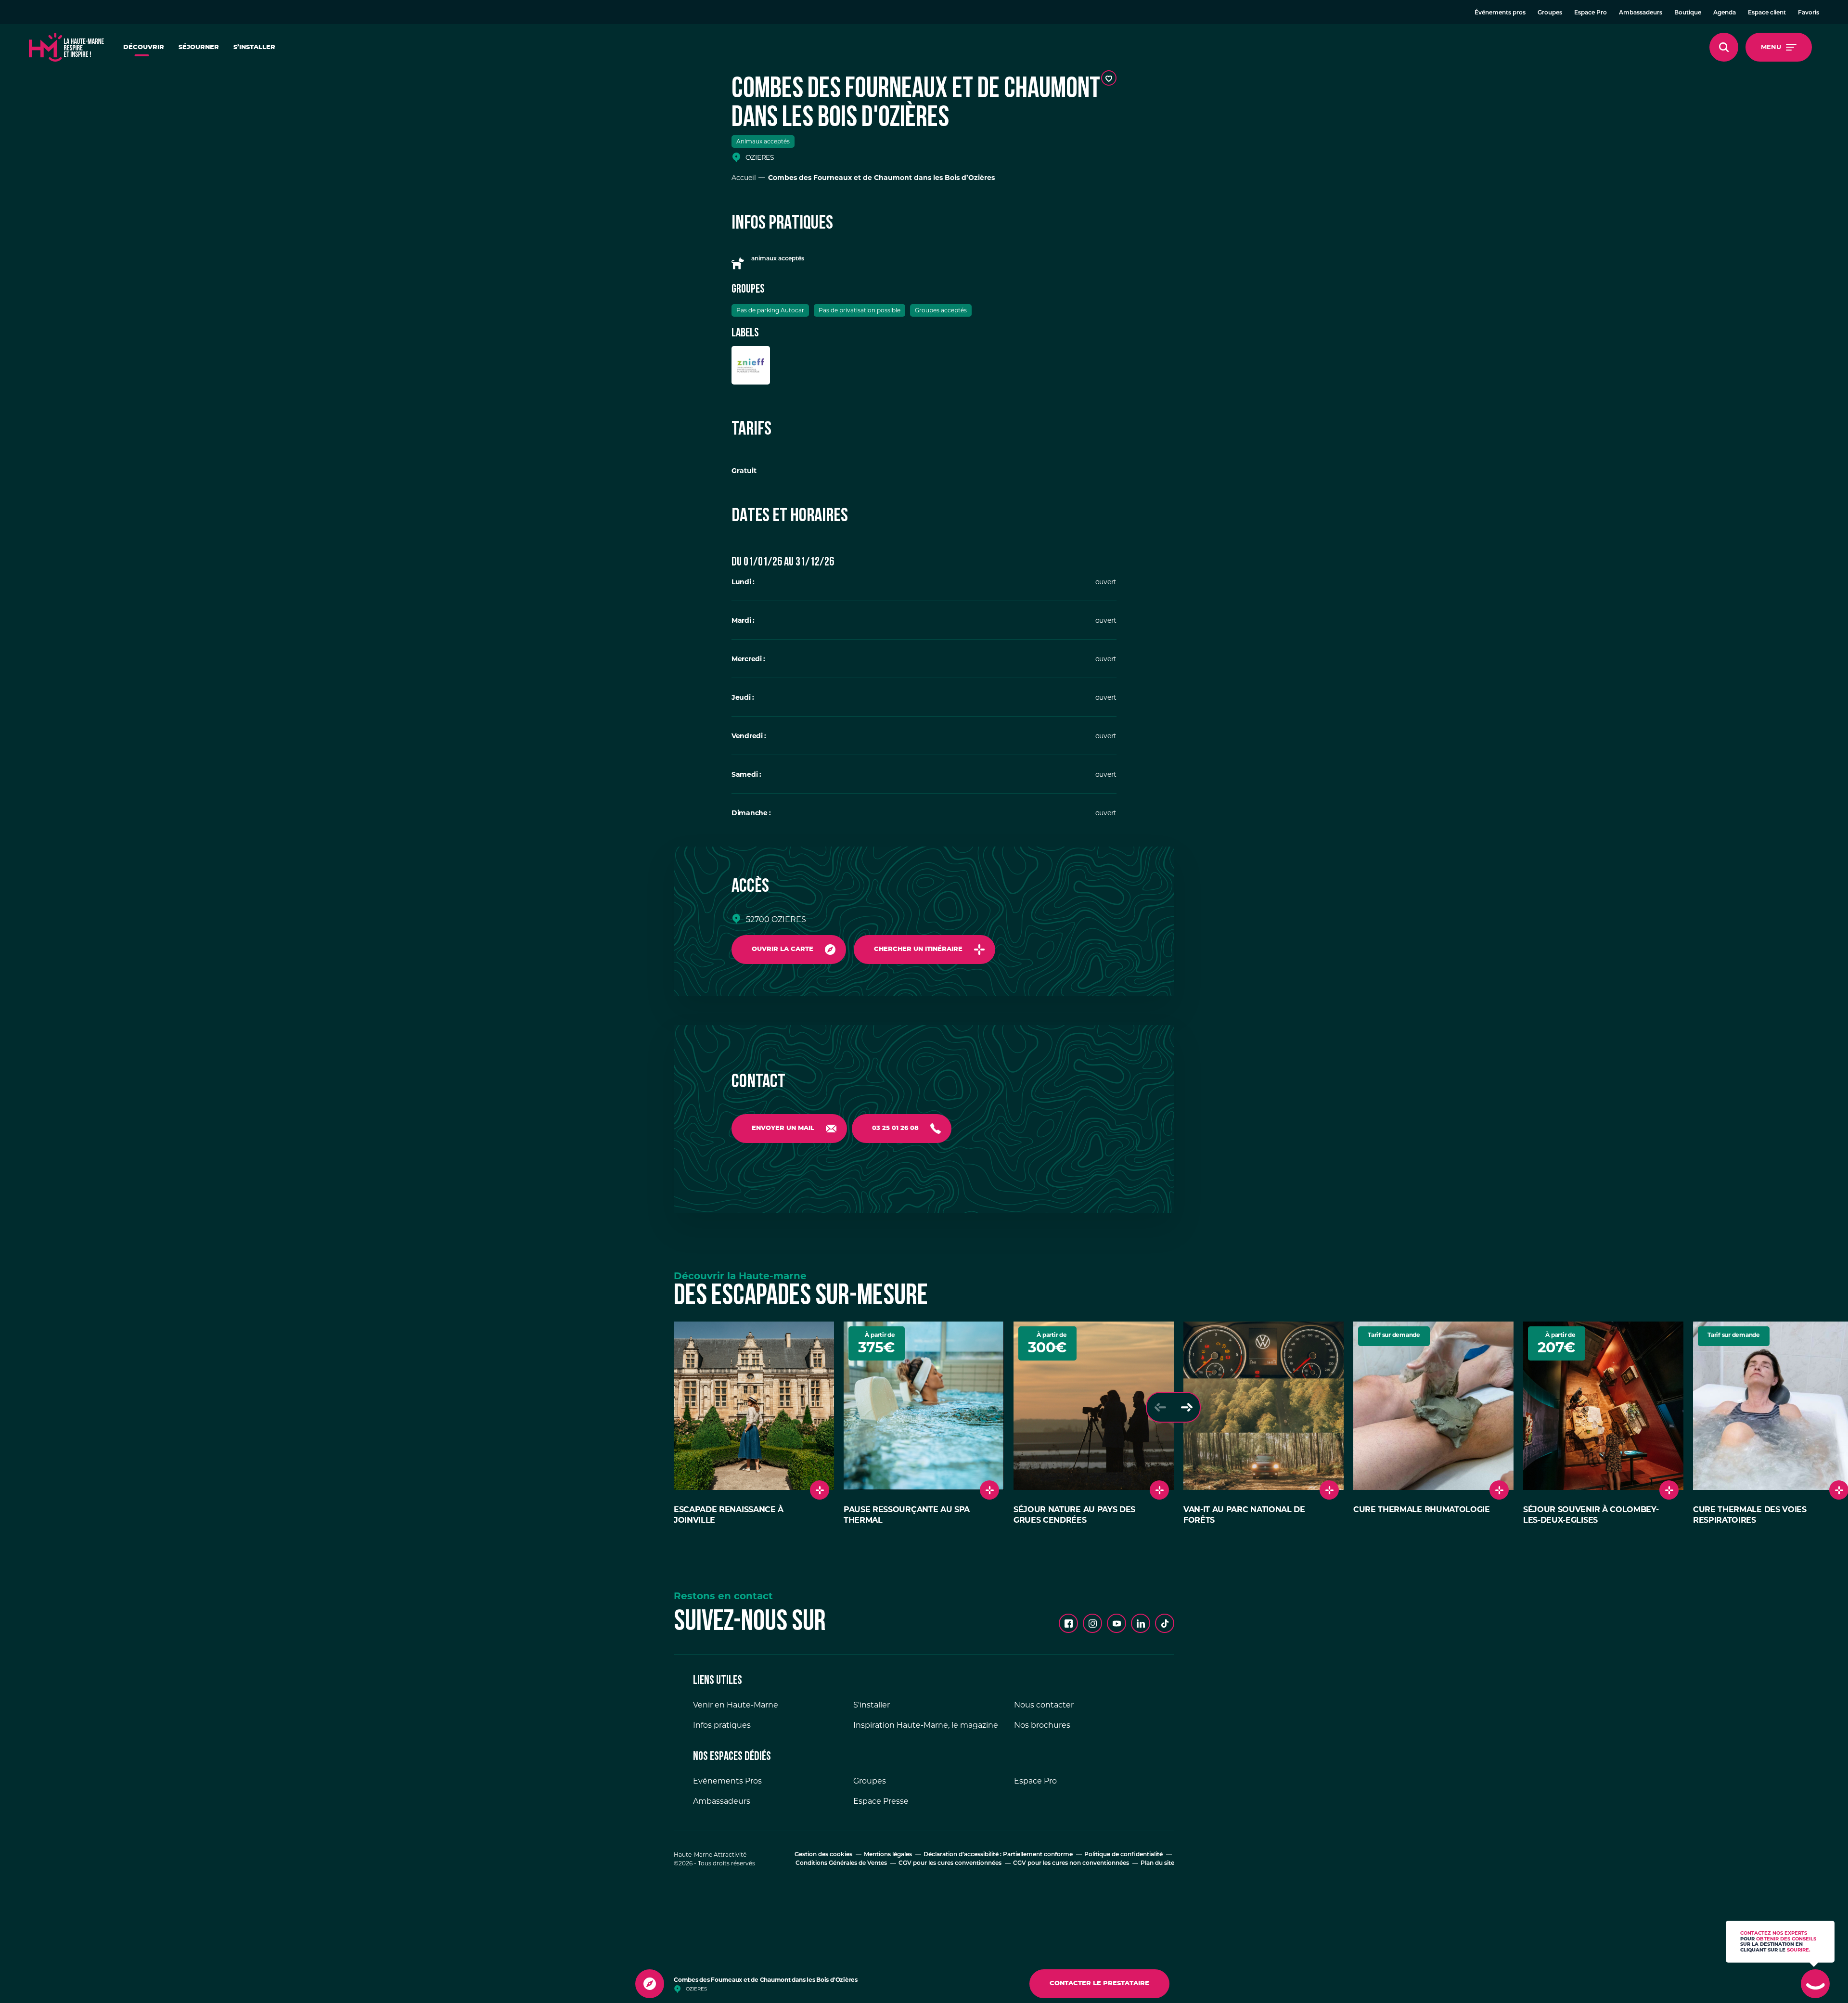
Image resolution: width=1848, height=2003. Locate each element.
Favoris (1809, 13)
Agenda (1725, 13)
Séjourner (199, 47)
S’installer (254, 47)
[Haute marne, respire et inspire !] (66, 47)
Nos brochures (1042, 1725)
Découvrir (144, 47)
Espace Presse (881, 1801)
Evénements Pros (727, 1781)
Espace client (1767, 13)
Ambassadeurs (1641, 13)
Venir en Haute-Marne (736, 1705)
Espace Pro (1591, 13)
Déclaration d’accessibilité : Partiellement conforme (998, 1855)
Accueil (744, 178)
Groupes (1550, 13)
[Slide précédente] (1160, 1407)
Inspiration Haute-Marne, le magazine (926, 1725)
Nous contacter (1044, 1705)
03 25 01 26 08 (895, 1128)
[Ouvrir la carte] (650, 1984)
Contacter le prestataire (1099, 1984)
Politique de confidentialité (1123, 1855)
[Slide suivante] (1187, 1407)
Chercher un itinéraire (918, 949)
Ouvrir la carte (783, 949)
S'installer (872, 1705)
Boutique (1688, 13)
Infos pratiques (722, 1725)
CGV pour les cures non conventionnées (1071, 1863)
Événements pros (1500, 13)
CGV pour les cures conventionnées (950, 1863)
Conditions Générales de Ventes (841, 1863)
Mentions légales (888, 1855)
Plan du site (1157, 1863)
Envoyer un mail (783, 1128)
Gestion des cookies (823, 1855)
